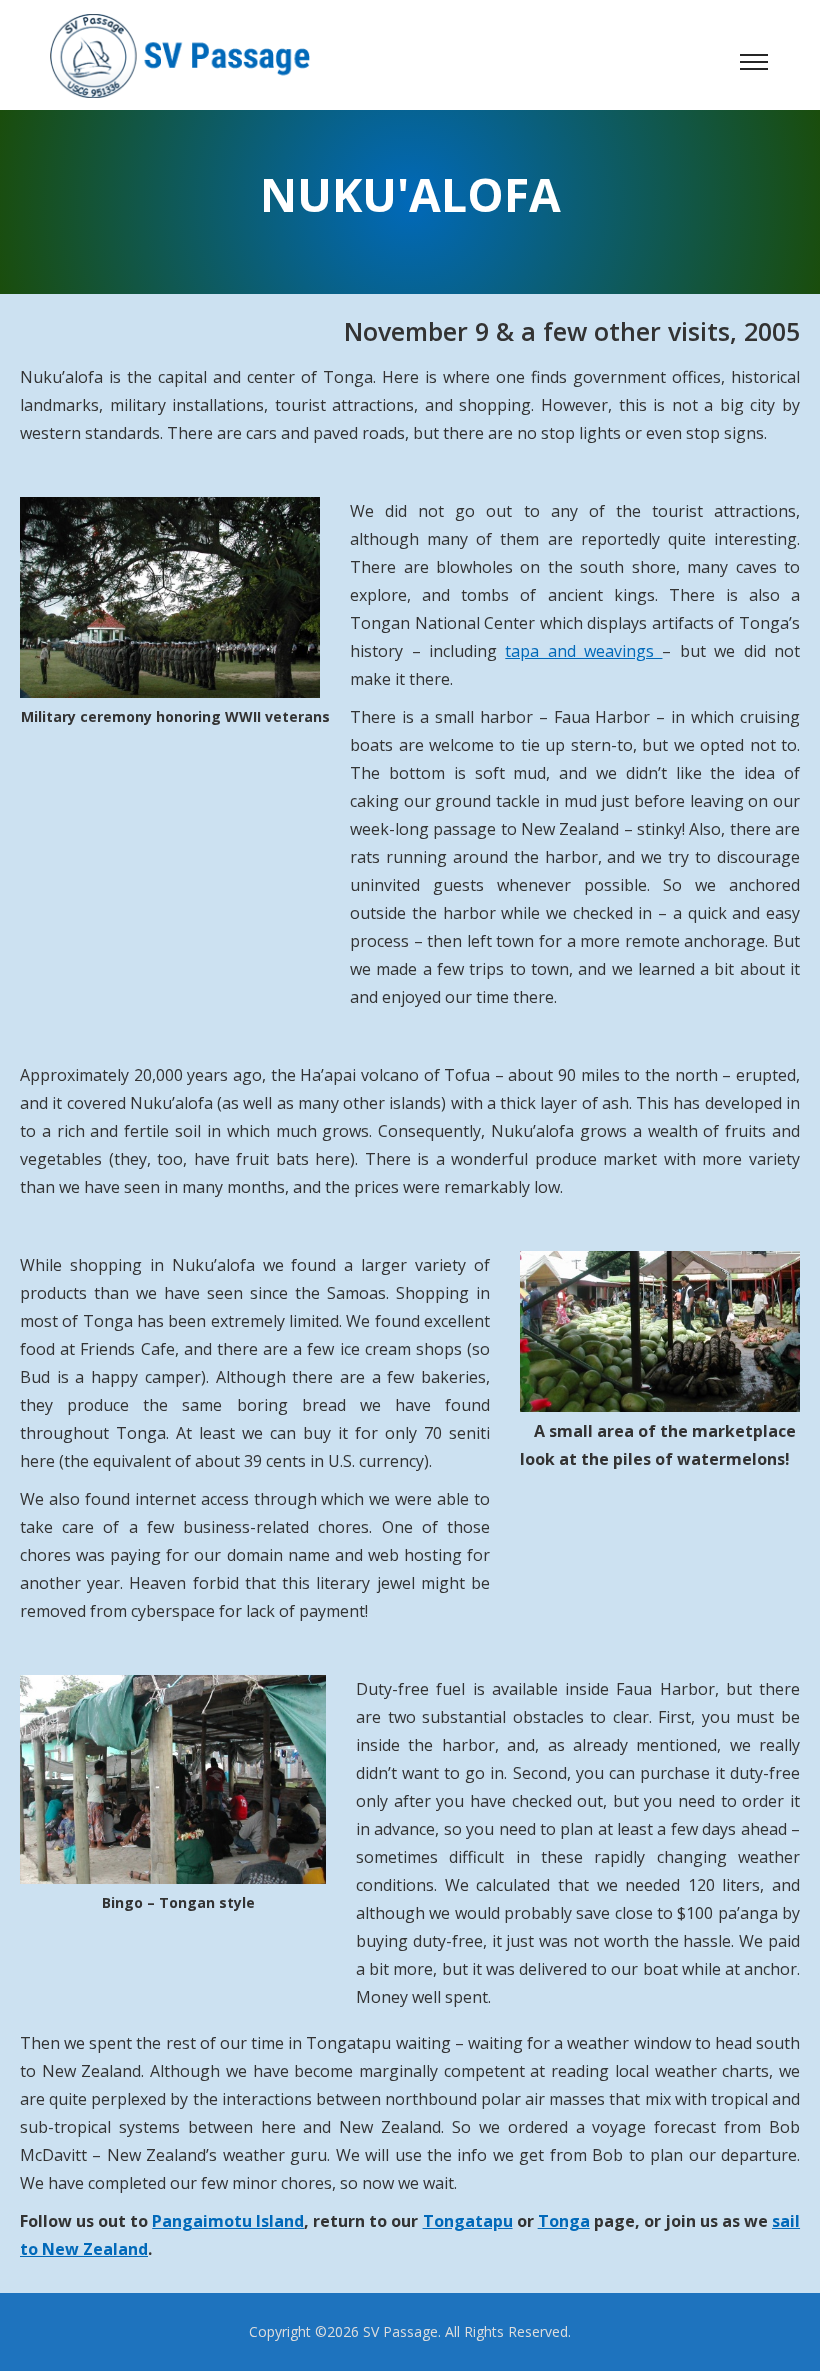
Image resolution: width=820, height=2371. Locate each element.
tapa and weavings (583, 651)
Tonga (564, 2221)
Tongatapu (468, 2221)
